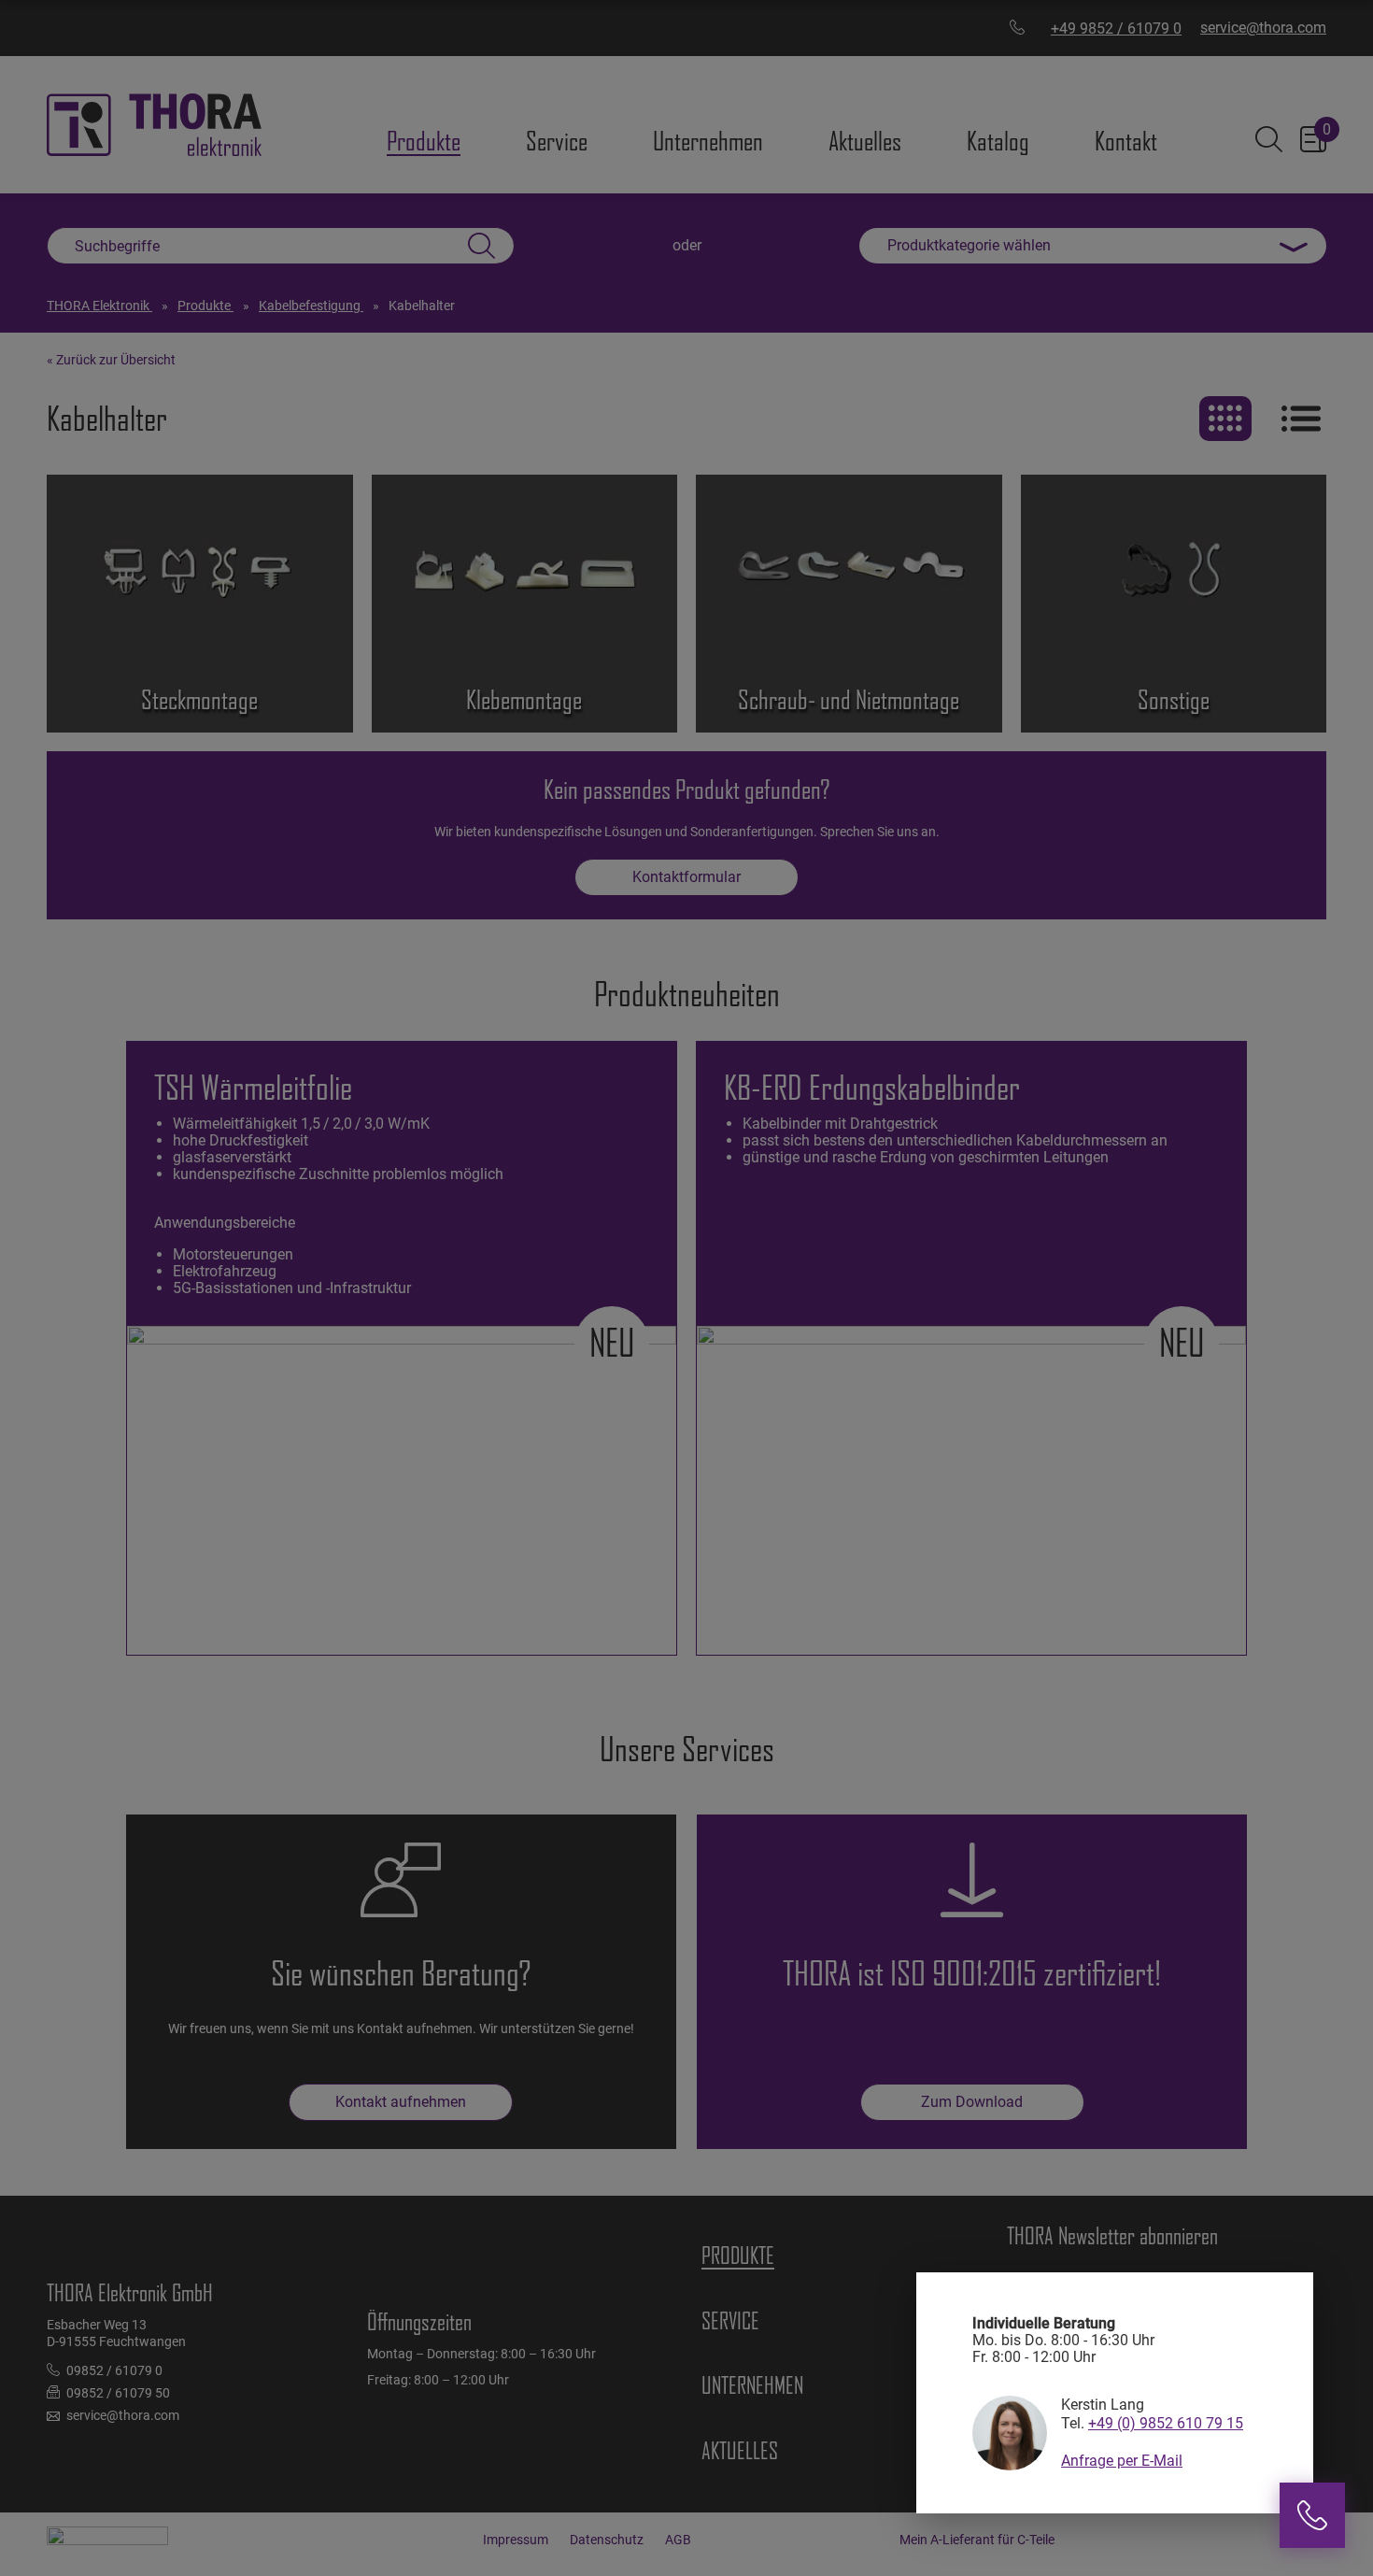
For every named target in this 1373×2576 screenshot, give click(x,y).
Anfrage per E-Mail (1122, 2461)
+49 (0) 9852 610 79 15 (1166, 2423)
